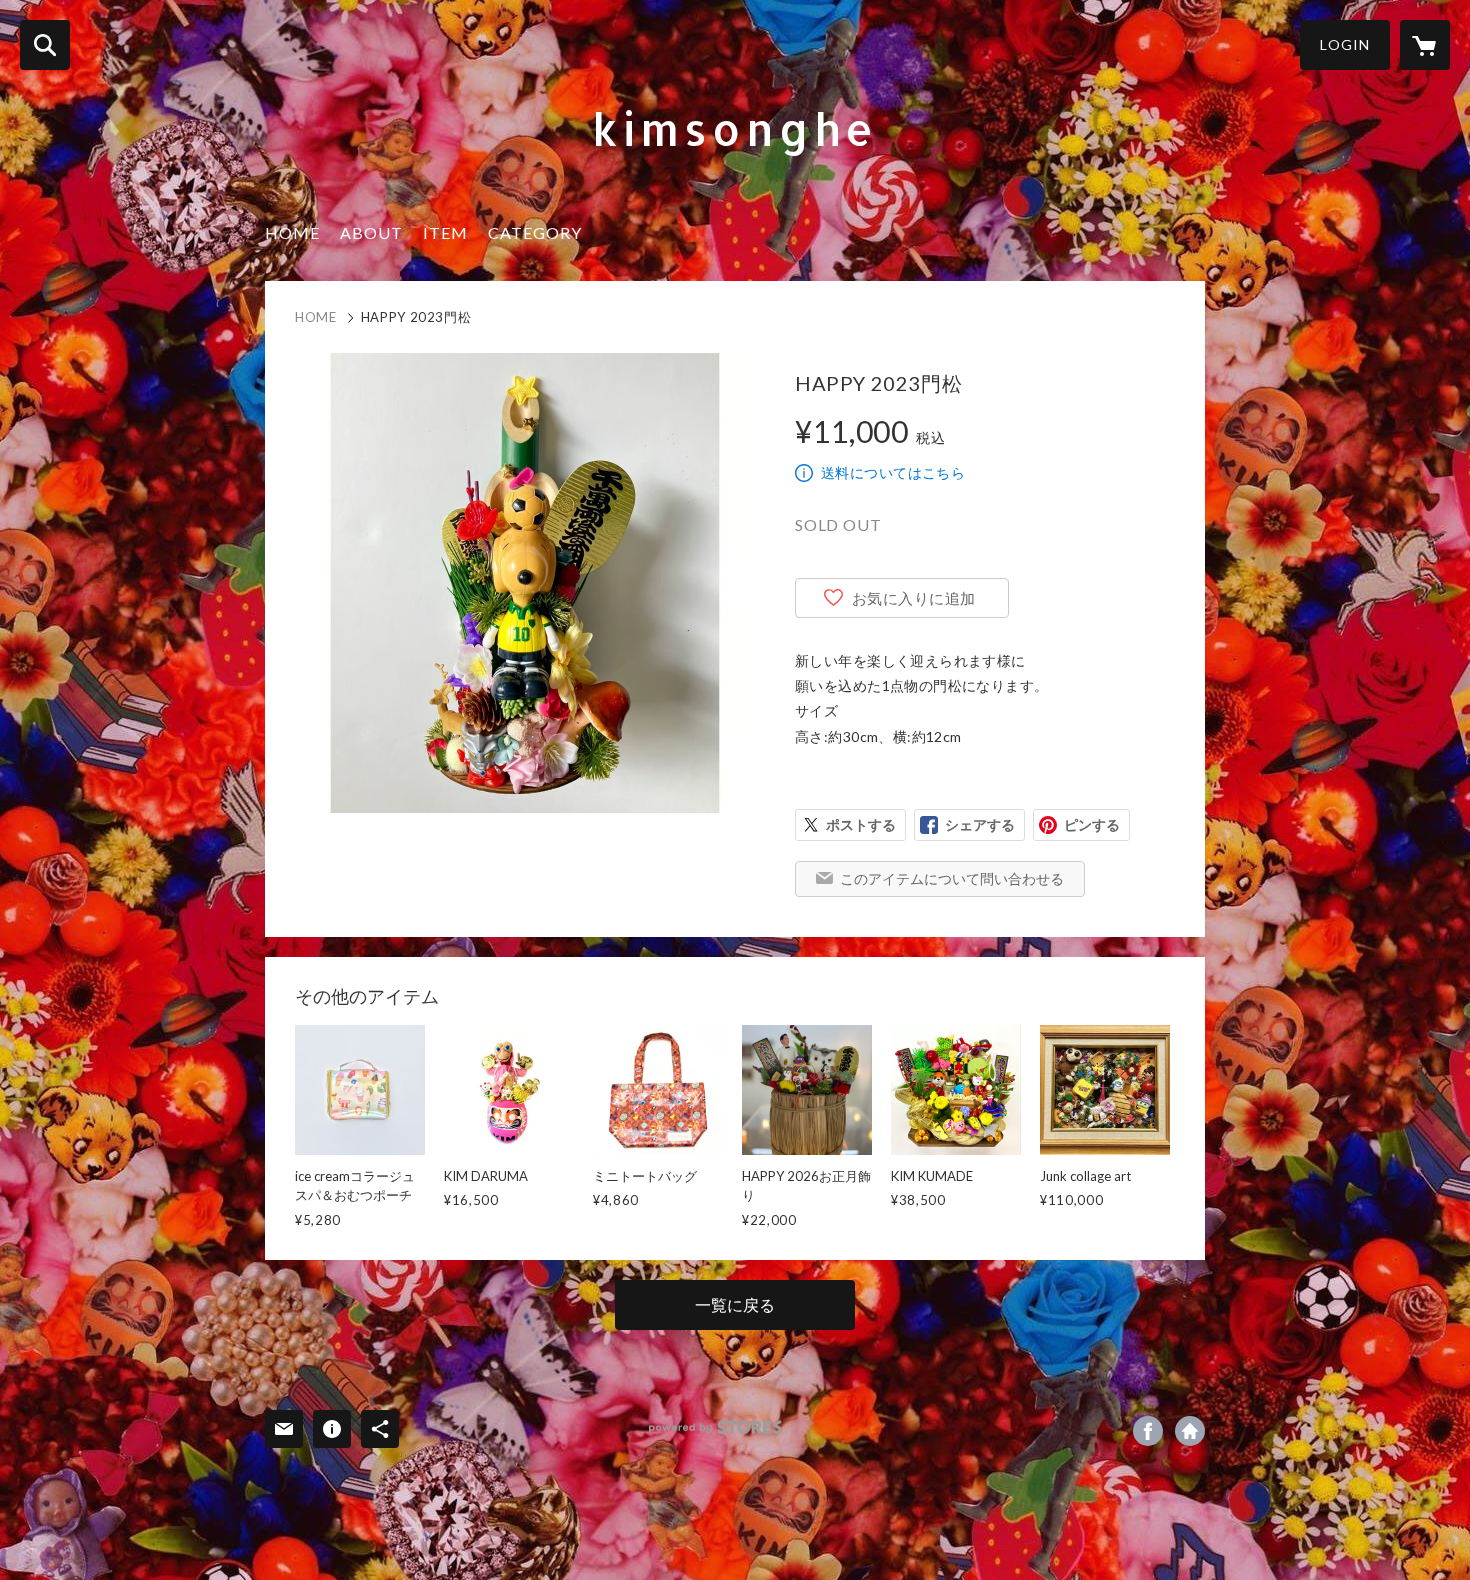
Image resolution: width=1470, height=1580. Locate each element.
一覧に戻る (735, 1304)
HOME (292, 232)
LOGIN (1345, 44)
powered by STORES (715, 1427)
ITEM (445, 232)
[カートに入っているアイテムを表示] (1425, 45)
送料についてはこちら (893, 472)
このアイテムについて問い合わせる (952, 878)
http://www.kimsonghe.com (1190, 1431)
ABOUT (371, 232)
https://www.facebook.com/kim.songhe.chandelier (1148, 1431)
